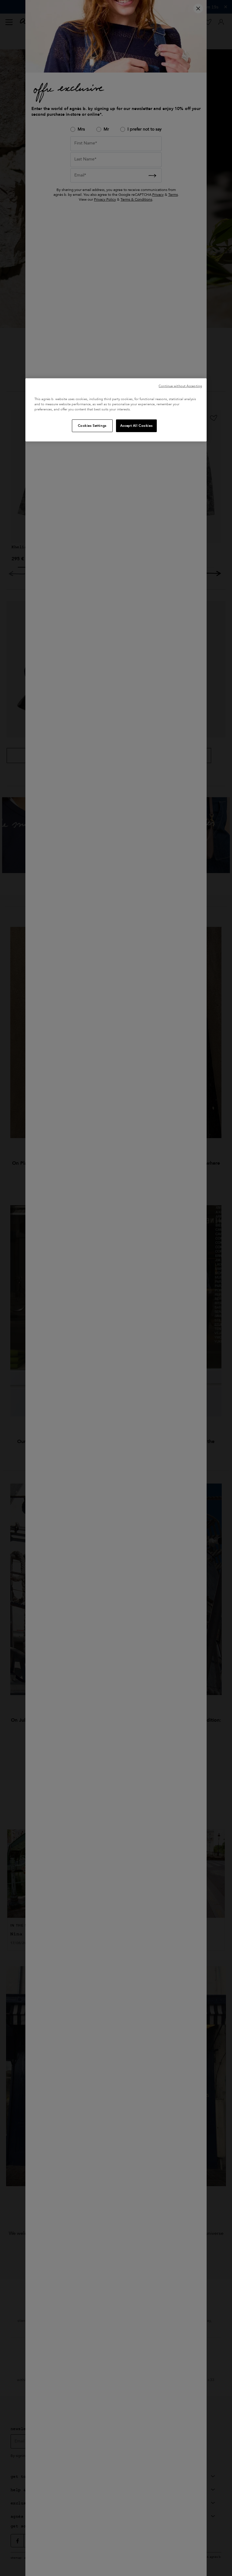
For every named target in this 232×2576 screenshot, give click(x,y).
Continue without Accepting (180, 386)
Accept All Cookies (136, 426)
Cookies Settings (92, 426)
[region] (116, 410)
